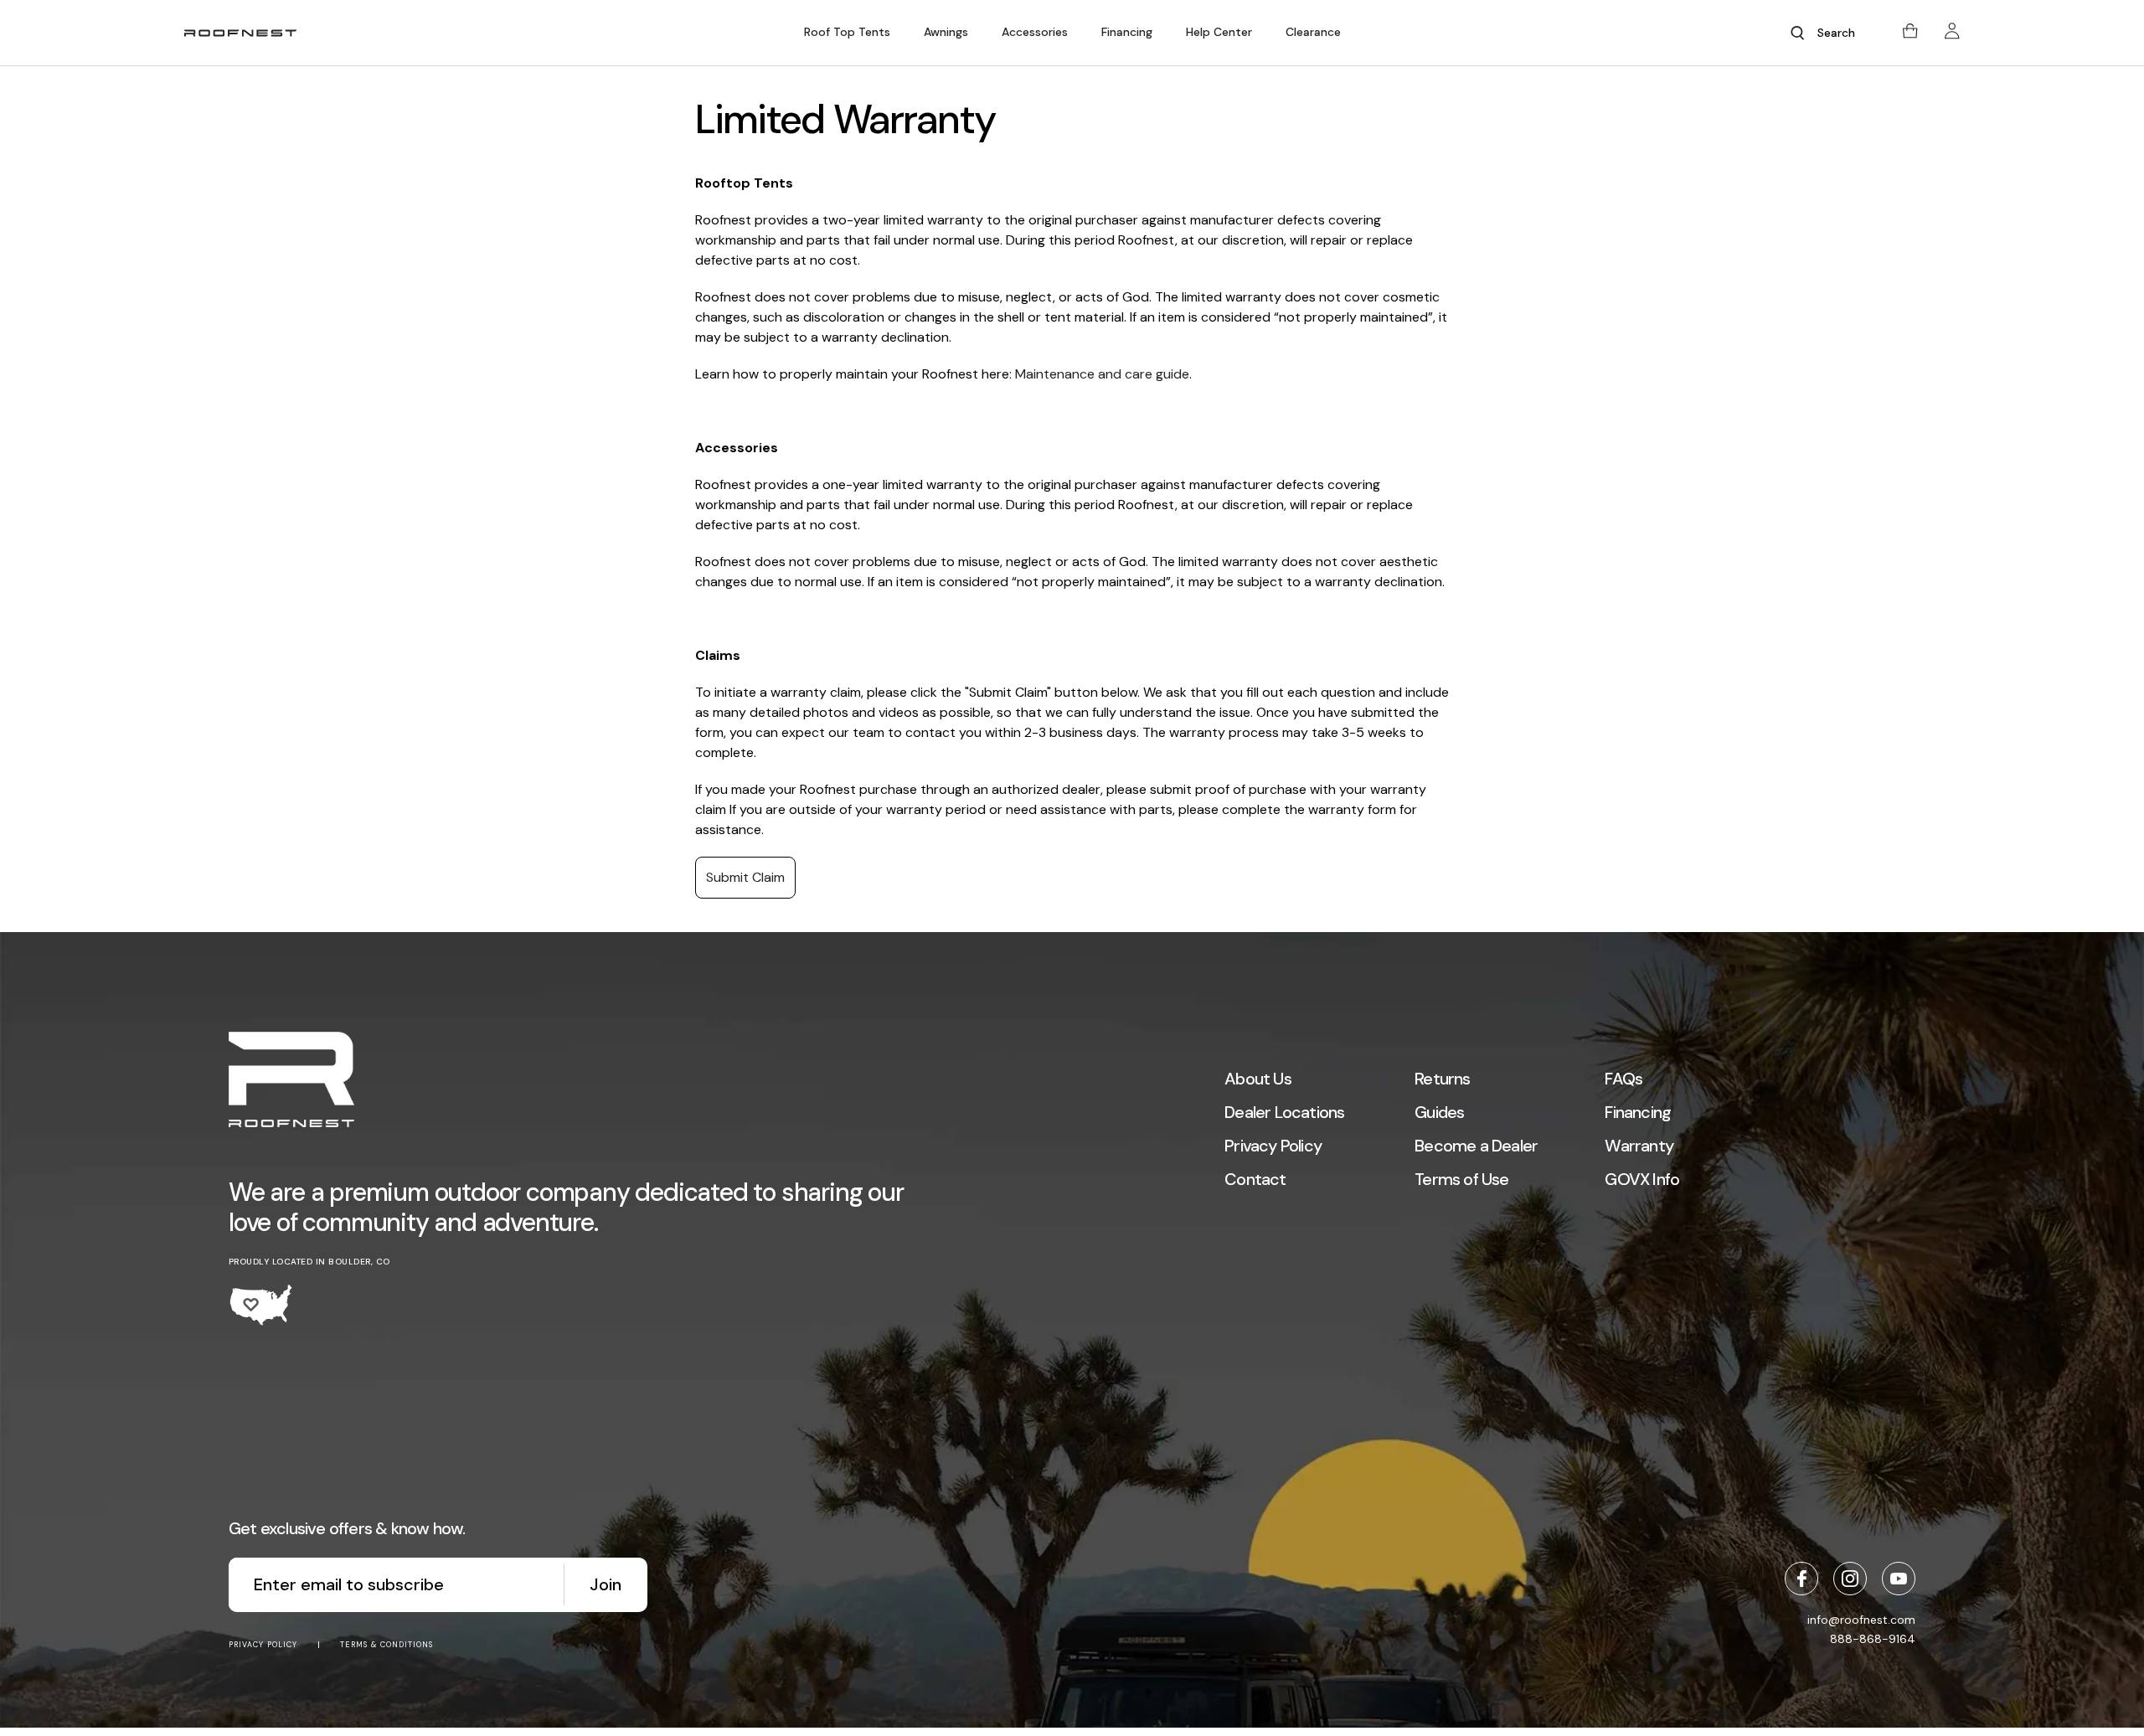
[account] (1952, 33)
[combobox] (1842, 33)
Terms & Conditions (387, 1645)
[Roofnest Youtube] (1899, 1579)
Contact (1255, 1179)
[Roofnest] (240, 33)
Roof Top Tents (847, 32)
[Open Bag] (1910, 33)
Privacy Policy (1273, 1146)
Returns (1442, 1079)
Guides (1439, 1112)
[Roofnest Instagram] (1850, 1579)
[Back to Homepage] (291, 1082)
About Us (1258, 1079)
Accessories (1035, 32)
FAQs (1623, 1079)
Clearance (1313, 32)
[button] (847, 32)
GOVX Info (1642, 1179)
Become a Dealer (1476, 1146)
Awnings (946, 32)
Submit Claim (745, 877)
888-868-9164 (1873, 1639)
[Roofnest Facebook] (1801, 1579)
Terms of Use (1461, 1179)
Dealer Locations (1284, 1112)
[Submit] (1797, 33)
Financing (1127, 32)
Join (606, 1584)
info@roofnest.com (1861, 1620)
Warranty (1639, 1146)
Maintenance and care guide (1102, 374)
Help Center (1219, 32)
